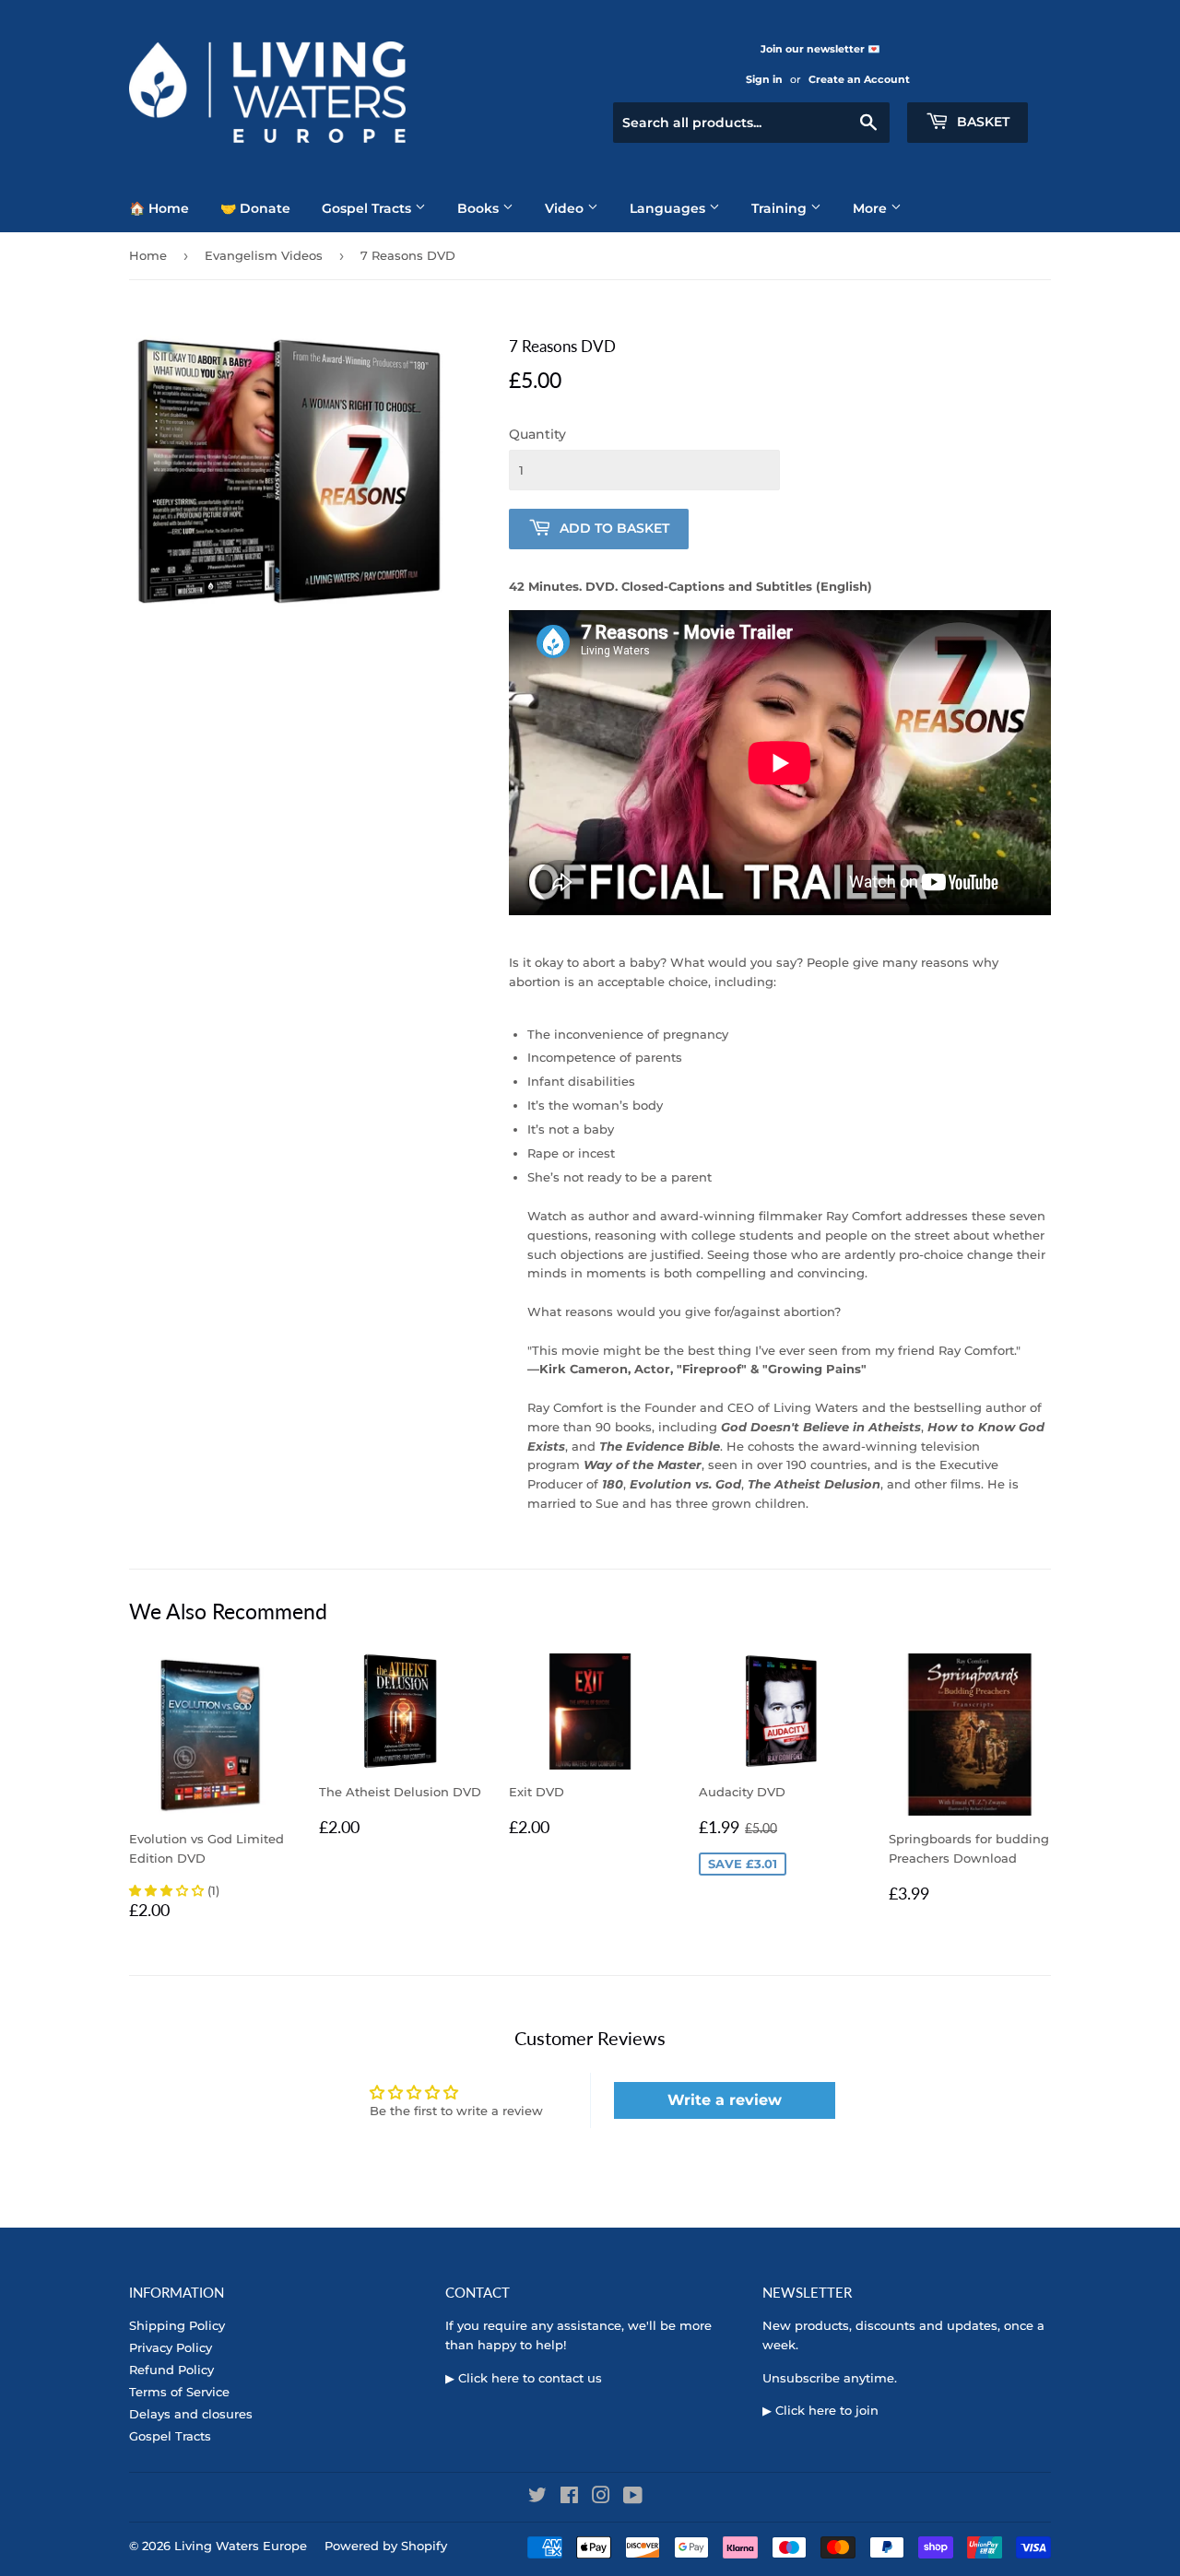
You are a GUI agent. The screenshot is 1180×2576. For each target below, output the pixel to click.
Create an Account (859, 79)
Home (148, 255)
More (872, 208)
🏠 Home (159, 208)
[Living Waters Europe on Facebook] (569, 2498)
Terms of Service (179, 2392)
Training (781, 208)
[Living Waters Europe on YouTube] (633, 2498)
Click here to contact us (530, 2378)
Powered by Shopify (386, 2546)
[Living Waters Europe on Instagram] (601, 2498)
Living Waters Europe (241, 2546)
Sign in (764, 79)
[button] (168, 1890)
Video (566, 208)
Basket (981, 122)
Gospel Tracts (368, 208)
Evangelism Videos (264, 255)
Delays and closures (191, 2414)
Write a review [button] (725, 2100)
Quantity (537, 434)
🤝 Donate (255, 208)
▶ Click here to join (820, 2410)
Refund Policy (171, 2370)
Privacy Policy (171, 2347)
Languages (669, 208)
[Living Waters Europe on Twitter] (537, 2498)
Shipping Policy (177, 2325)
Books (480, 208)
